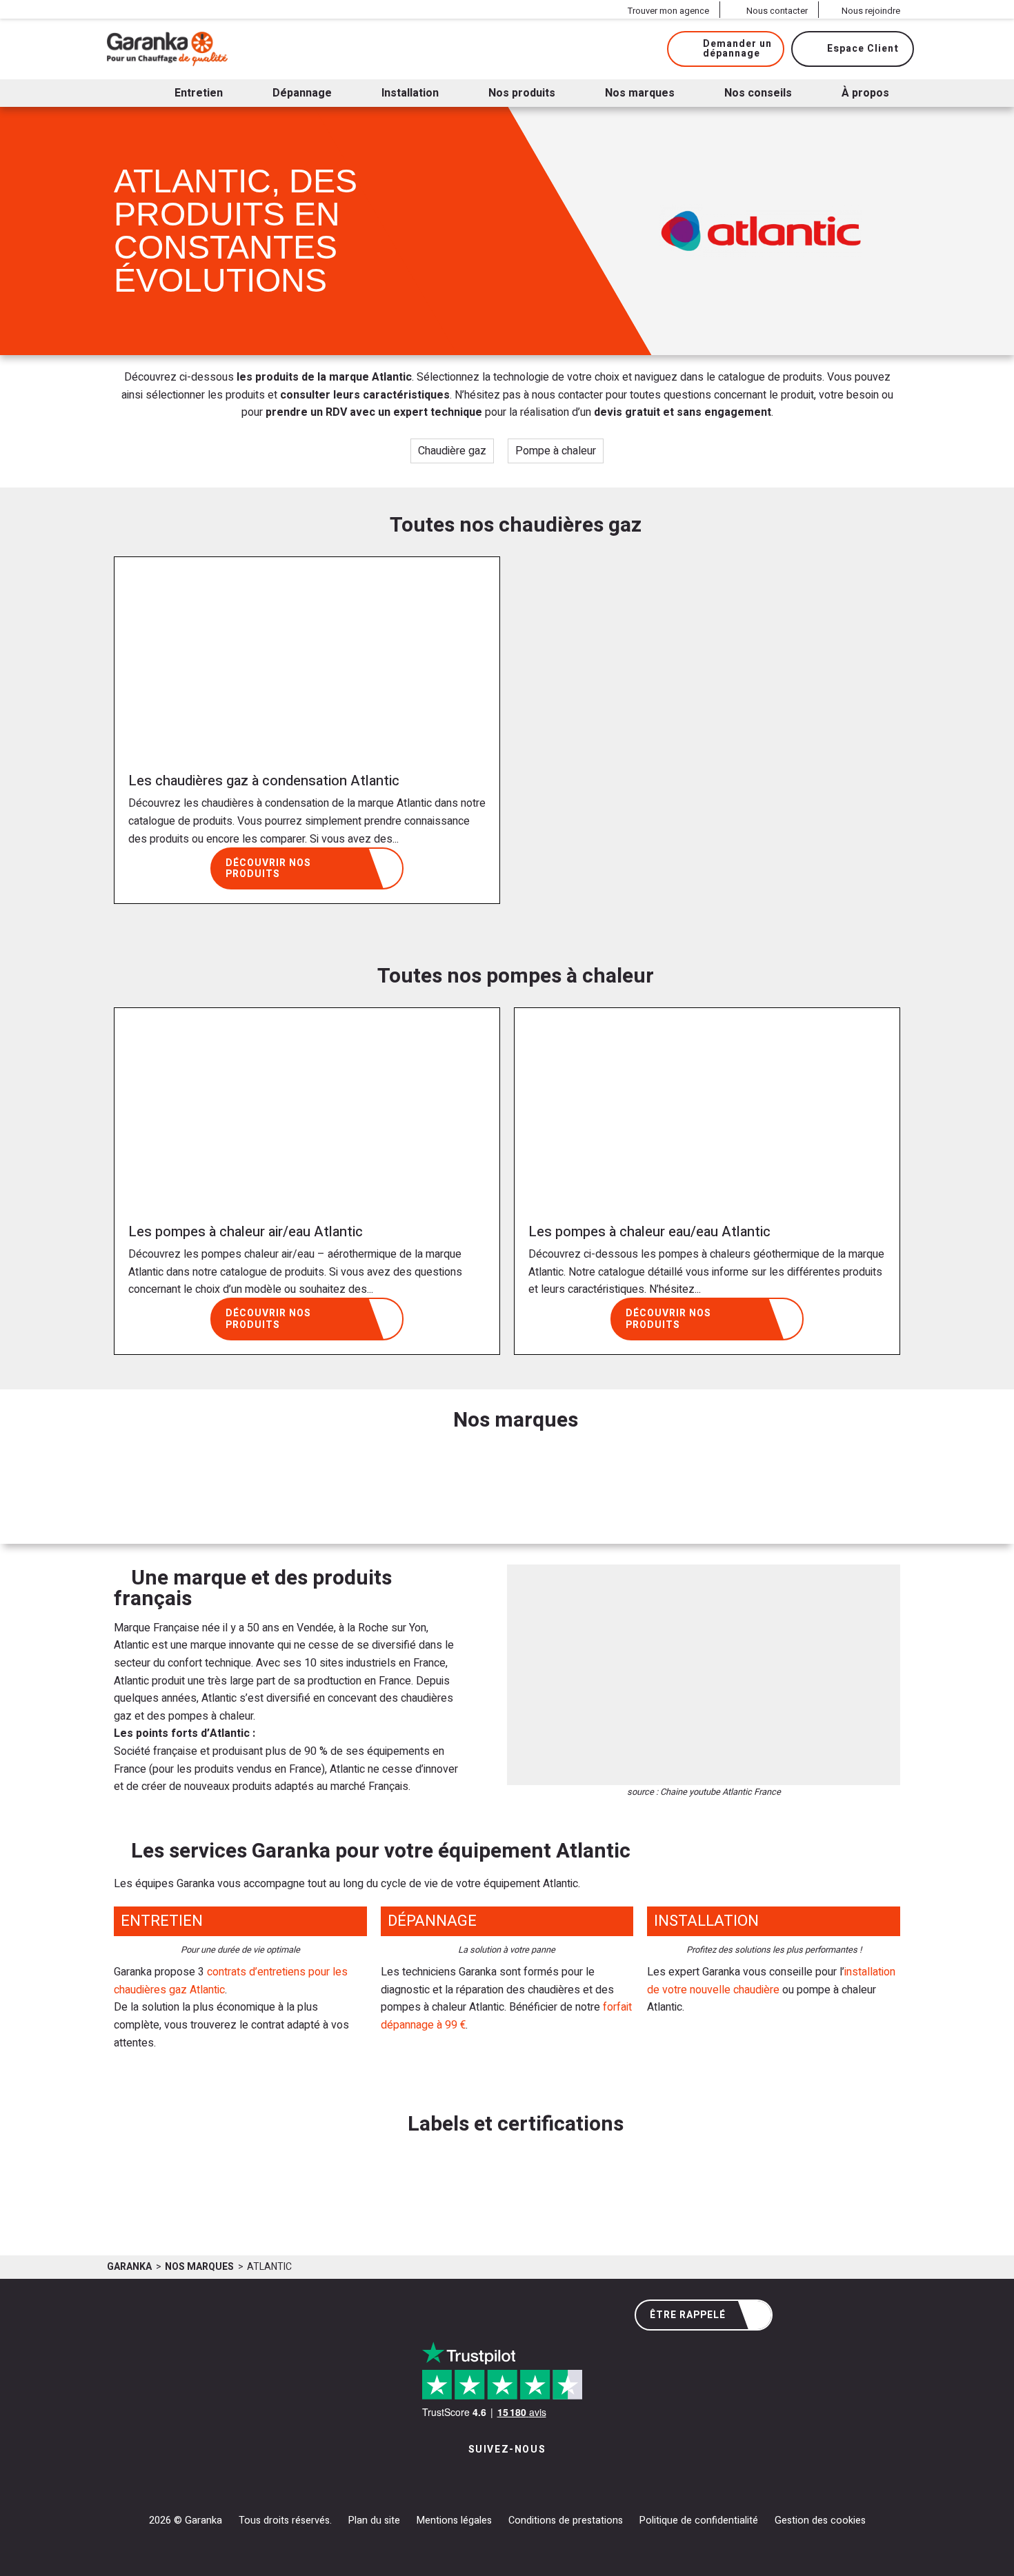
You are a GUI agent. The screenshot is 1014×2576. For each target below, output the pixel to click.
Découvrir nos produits (268, 869)
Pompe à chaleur (556, 451)
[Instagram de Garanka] (464, 2478)
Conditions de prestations (566, 2520)
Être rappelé (688, 2315)
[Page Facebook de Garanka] (502, 2478)
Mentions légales (454, 2520)
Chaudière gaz (452, 451)
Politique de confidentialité (699, 2520)
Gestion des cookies (820, 2520)
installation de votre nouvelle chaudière (771, 1981)
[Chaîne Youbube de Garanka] (545, 2478)
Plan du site (374, 2520)
